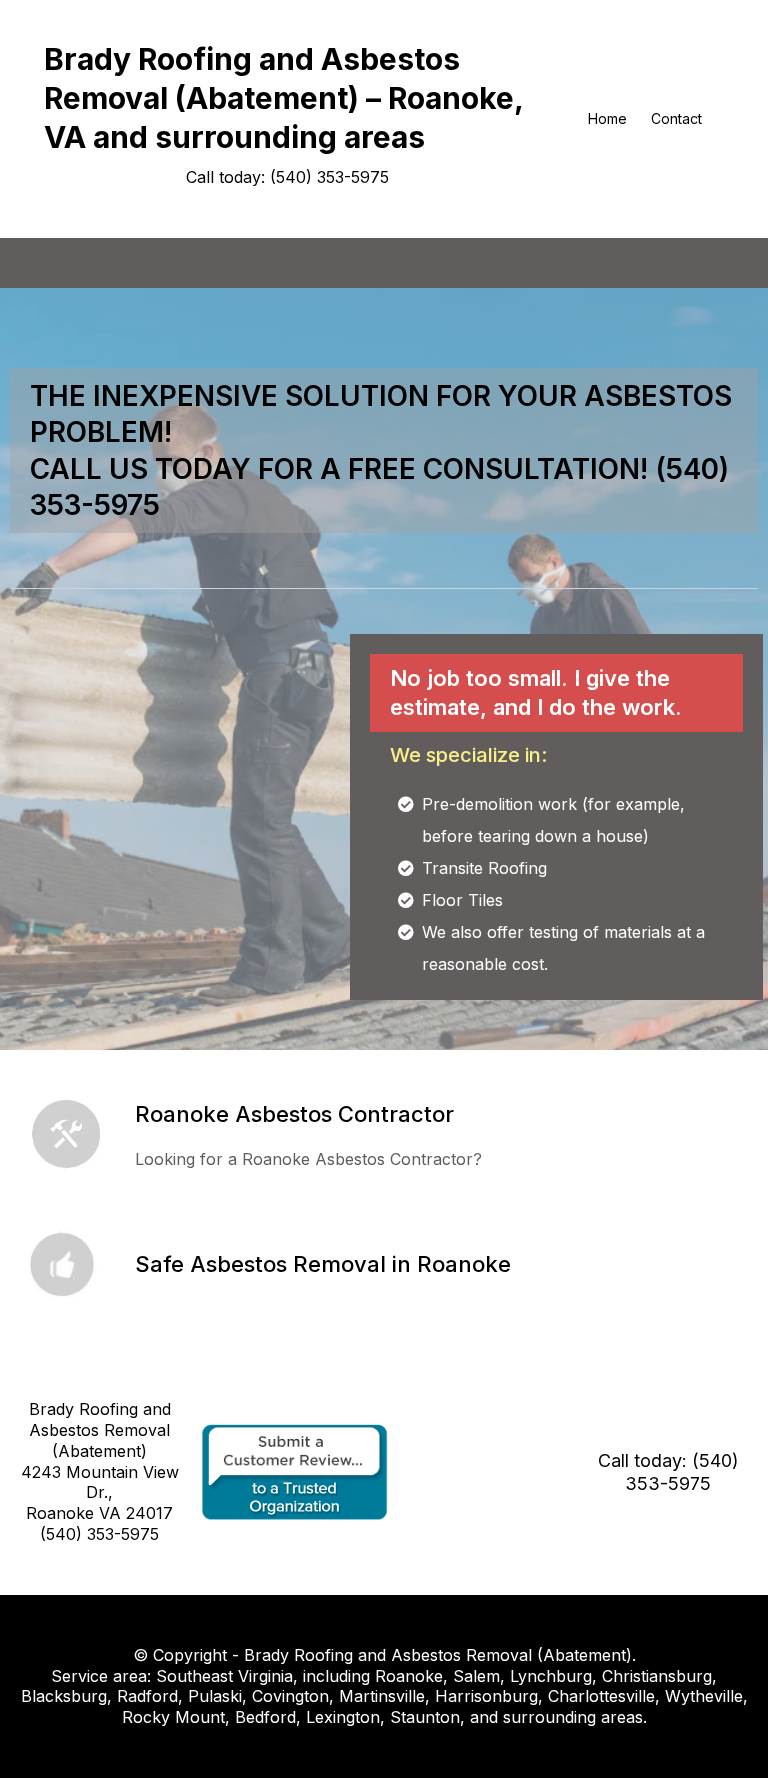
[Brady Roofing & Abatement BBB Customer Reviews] (295, 1470)
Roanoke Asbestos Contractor (294, 1114)
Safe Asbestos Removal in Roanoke (323, 1264)
